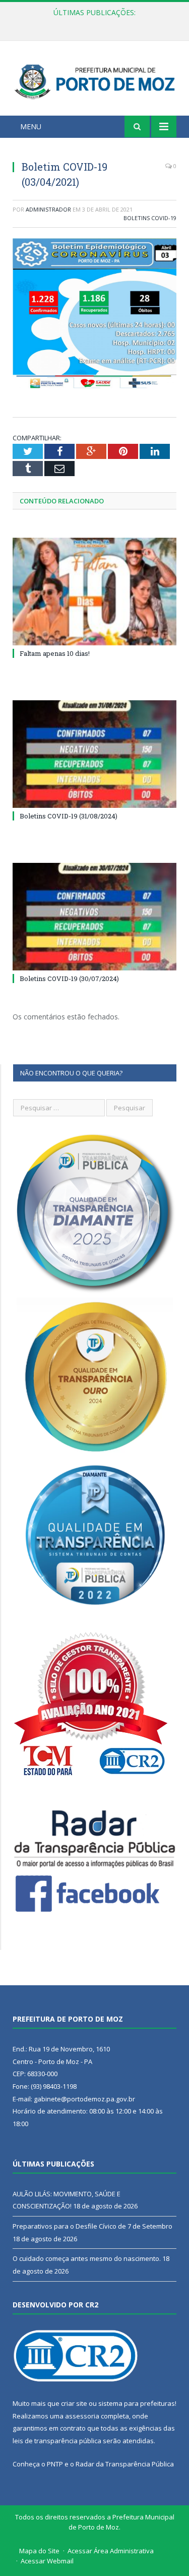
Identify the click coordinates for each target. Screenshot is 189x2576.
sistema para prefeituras (137, 2403)
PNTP (55, 2464)
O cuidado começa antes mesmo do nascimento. (87, 2258)
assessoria (82, 2416)
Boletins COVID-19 (150, 218)
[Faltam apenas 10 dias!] (94, 591)
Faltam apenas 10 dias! (55, 653)
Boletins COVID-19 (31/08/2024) (69, 816)
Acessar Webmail (47, 2561)
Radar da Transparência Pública (125, 2464)
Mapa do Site (39, 2551)
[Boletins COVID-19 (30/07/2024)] (94, 917)
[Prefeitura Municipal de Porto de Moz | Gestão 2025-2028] (94, 80)
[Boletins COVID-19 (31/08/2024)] (94, 754)
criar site (74, 2403)
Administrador (48, 209)
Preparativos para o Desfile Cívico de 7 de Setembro (97, 23)
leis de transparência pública (57, 2441)
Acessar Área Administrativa (111, 2551)
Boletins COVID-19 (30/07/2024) (69, 978)
